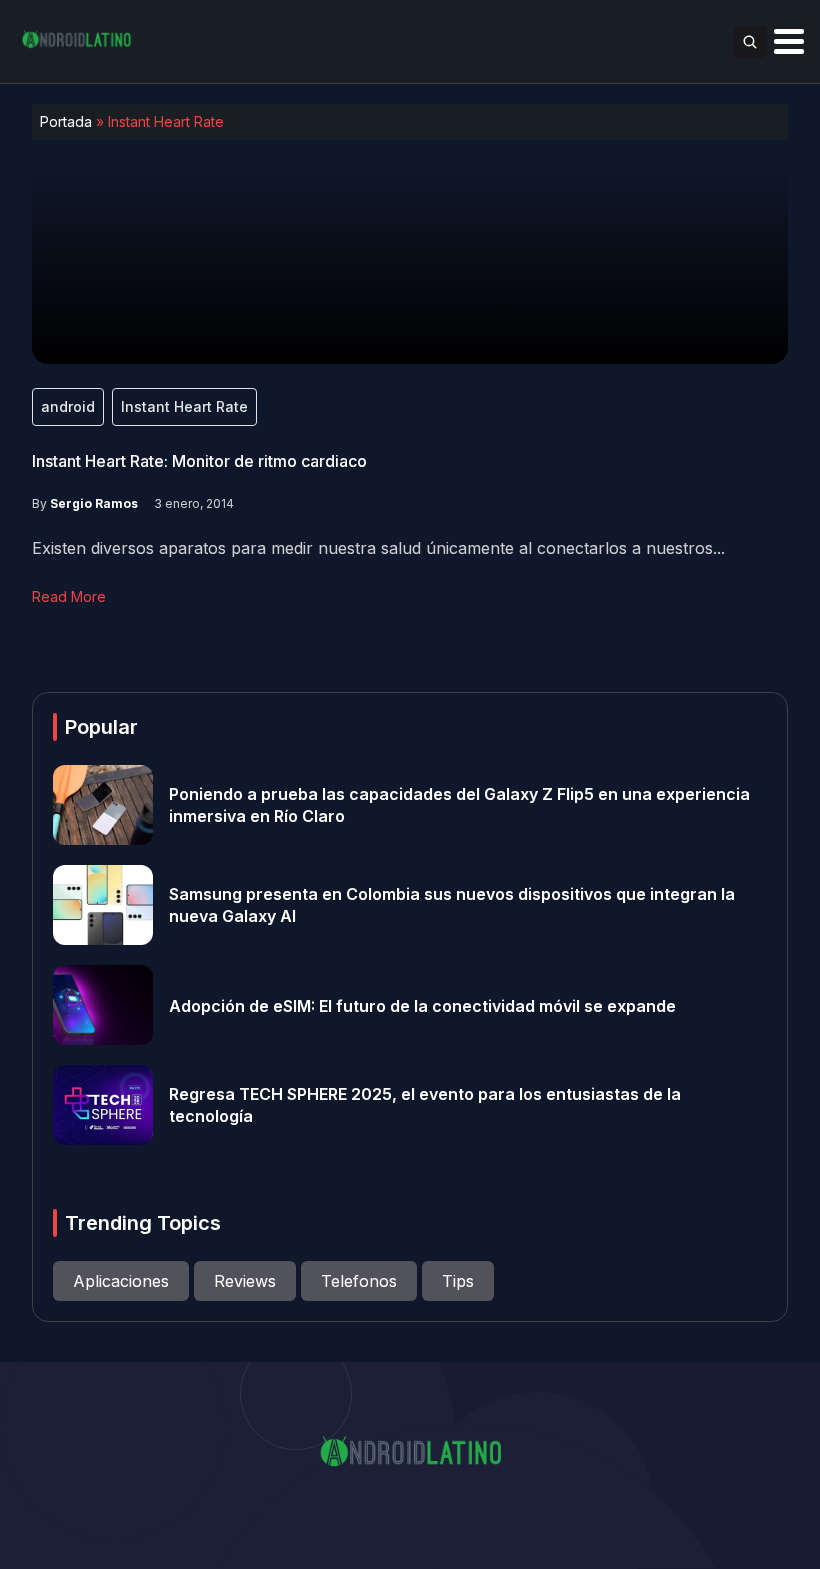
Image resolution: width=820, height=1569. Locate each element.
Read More (69, 596)
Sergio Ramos (94, 503)
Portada (66, 121)
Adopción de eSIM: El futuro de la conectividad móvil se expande (422, 1005)
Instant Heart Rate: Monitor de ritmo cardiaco (199, 461)
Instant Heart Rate (184, 406)
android (68, 406)
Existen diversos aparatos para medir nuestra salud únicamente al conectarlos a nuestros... (378, 548)
